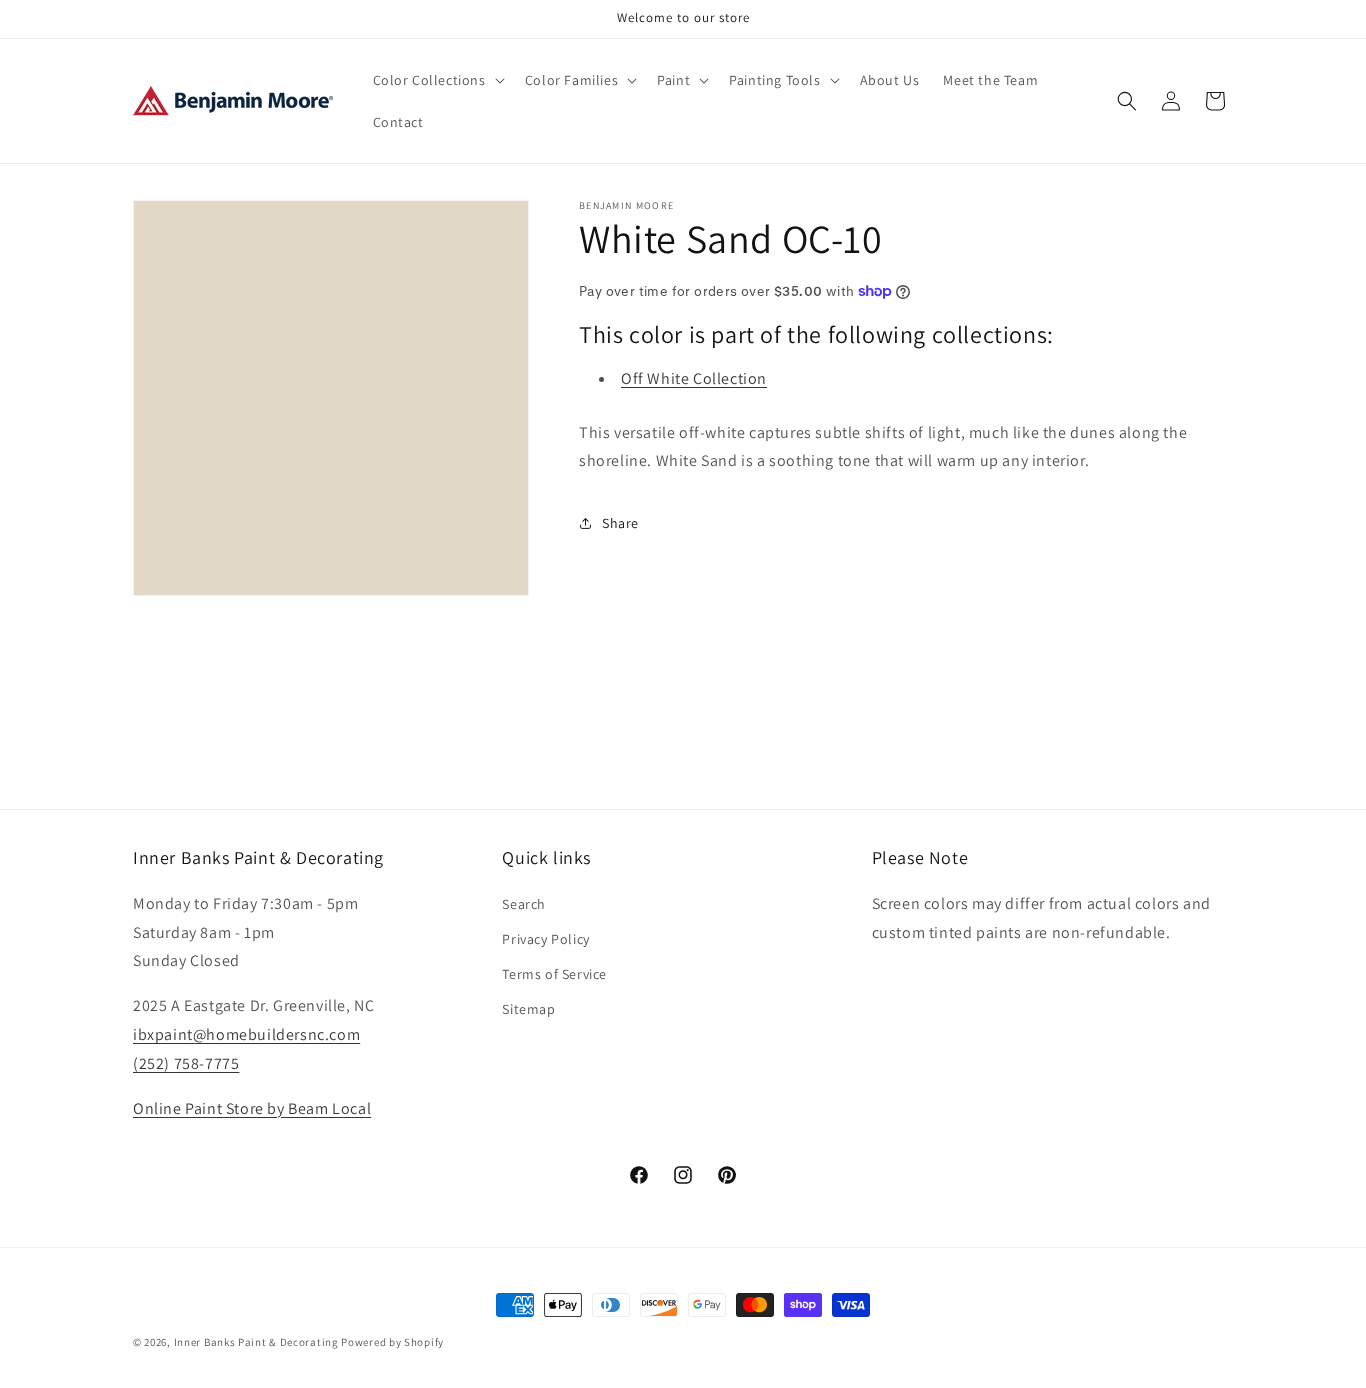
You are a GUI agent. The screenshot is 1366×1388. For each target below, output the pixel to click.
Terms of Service (554, 973)
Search (524, 903)
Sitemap (528, 1009)
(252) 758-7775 (186, 1062)
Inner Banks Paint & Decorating (256, 1342)
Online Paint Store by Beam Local (252, 1107)
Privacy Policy (545, 938)
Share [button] (620, 523)
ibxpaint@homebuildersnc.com (246, 1033)
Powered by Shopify (392, 1342)
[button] (437, 80)
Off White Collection (694, 378)
